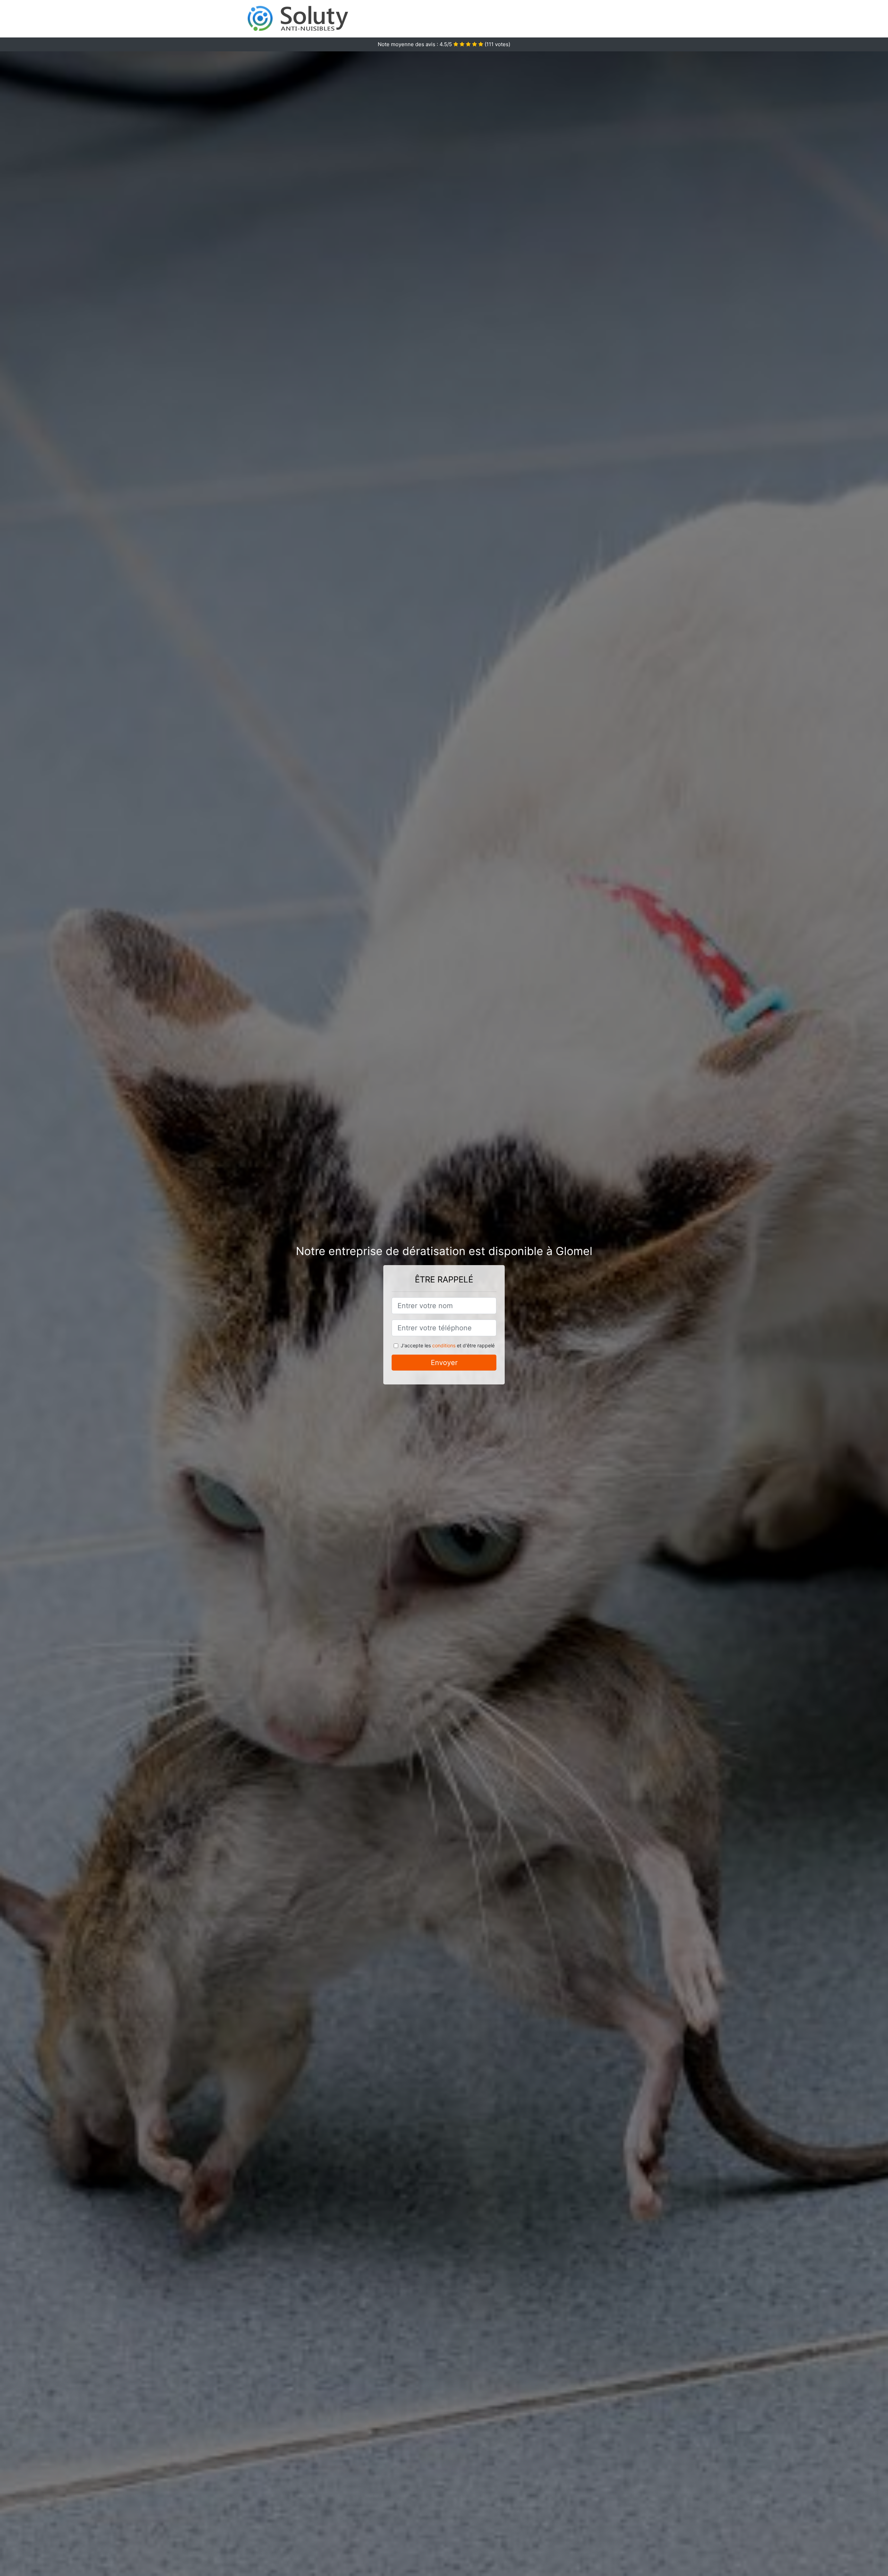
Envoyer (444, 1363)
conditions (444, 1345)
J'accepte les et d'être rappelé (448, 1345)
